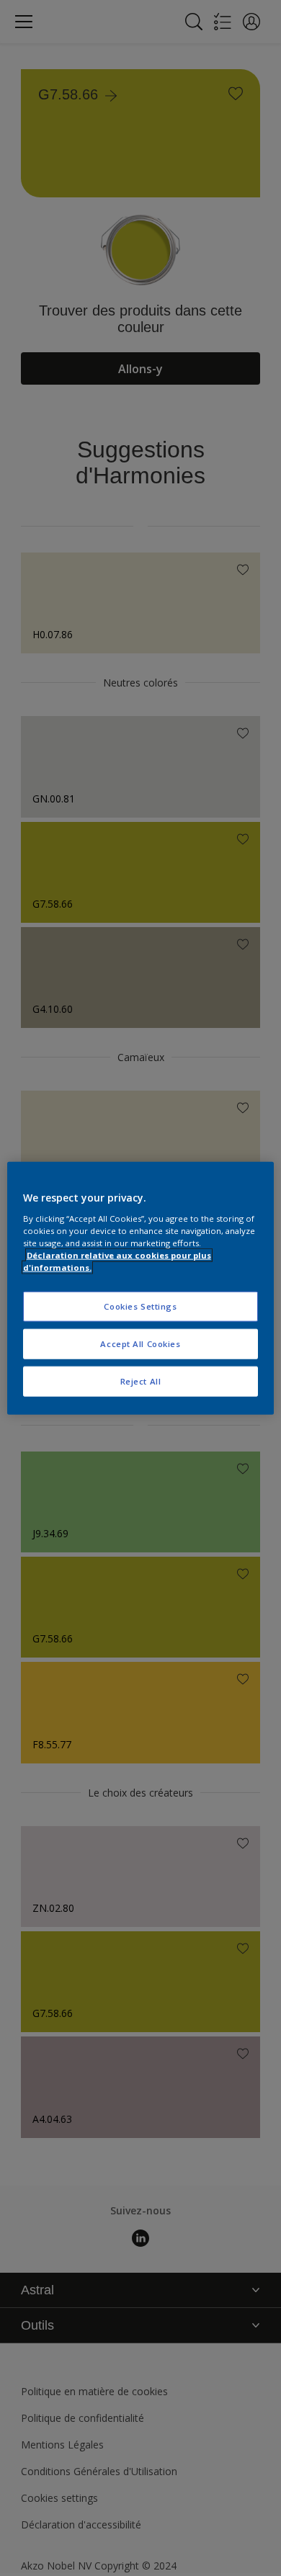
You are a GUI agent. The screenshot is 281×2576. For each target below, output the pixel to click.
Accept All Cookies (140, 1343)
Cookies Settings (140, 1306)
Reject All (141, 1381)
